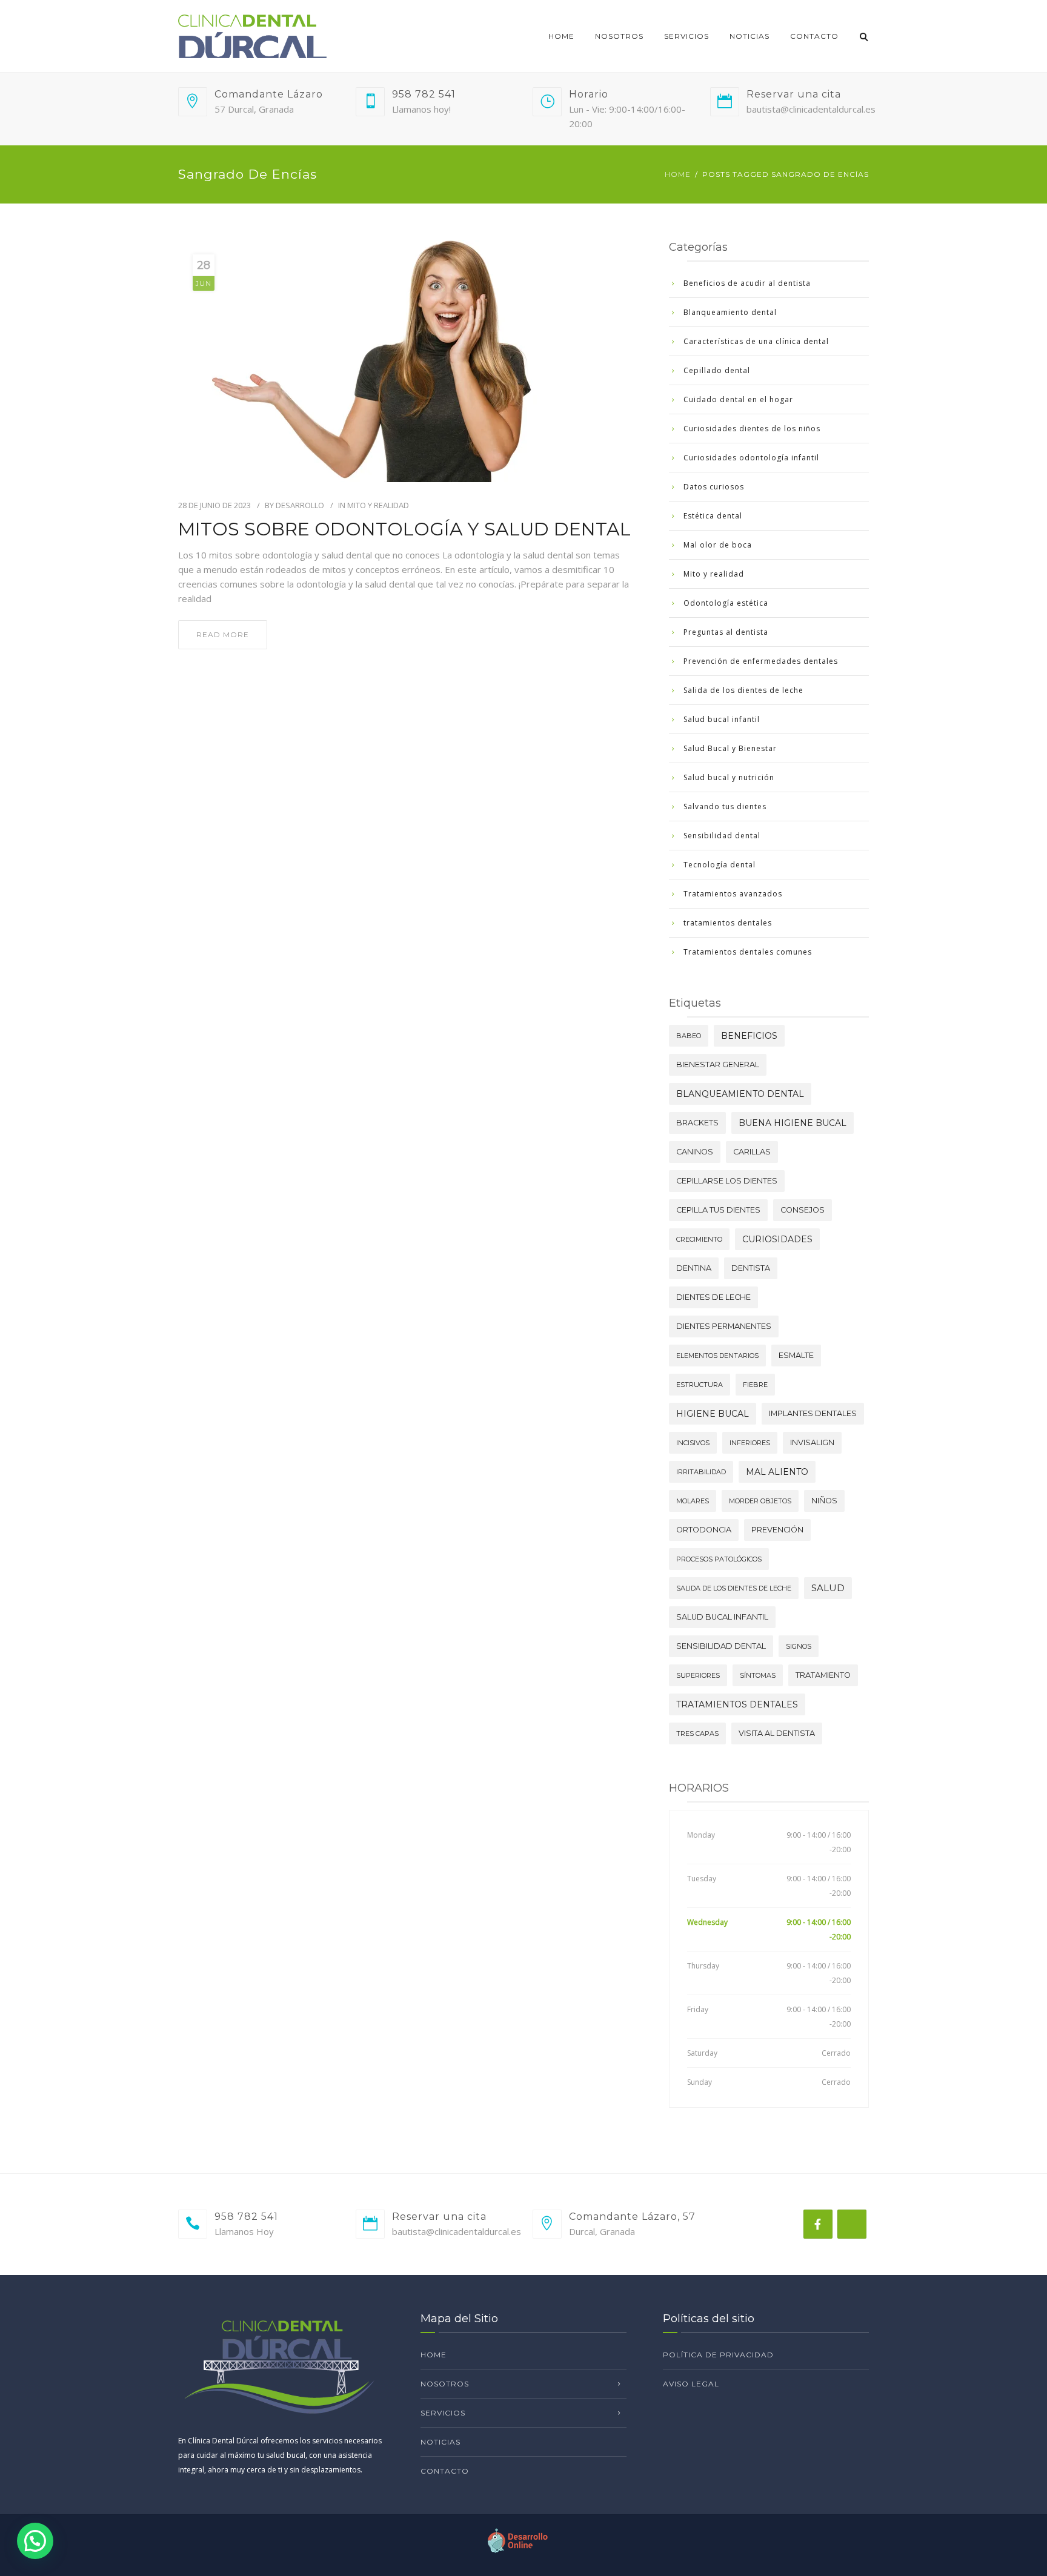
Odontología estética (726, 603)
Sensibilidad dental (722, 836)
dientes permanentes (724, 1326)
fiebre (755, 1385)
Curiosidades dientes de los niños (752, 429)
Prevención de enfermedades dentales (761, 661)
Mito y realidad (378, 505)
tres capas (697, 1733)
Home (561, 36)
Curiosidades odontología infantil (751, 458)
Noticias (750, 36)
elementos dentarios (717, 1356)
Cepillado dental (717, 370)
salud (828, 1588)
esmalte (796, 1355)
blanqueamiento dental (740, 1094)
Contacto (814, 36)
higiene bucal (713, 1414)
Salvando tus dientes (725, 806)
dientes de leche (713, 1297)
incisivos (693, 1443)
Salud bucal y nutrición (729, 777)
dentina (694, 1268)
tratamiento (823, 1675)
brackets (697, 1123)
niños (824, 1501)
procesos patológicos (719, 1559)
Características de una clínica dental (756, 341)
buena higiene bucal (793, 1123)
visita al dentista (777, 1733)
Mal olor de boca (718, 545)
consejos (803, 1210)
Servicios (686, 36)
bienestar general (718, 1065)
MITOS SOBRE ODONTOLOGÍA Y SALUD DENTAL (404, 529)
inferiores (750, 1443)
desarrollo (300, 505)
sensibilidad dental (721, 1646)
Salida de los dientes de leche (743, 690)
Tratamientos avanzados (733, 894)
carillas (752, 1152)
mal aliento (777, 1472)
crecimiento (699, 1239)
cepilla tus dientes (718, 1210)
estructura (700, 1385)
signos (799, 1646)
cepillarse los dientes (727, 1181)
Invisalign (812, 1442)
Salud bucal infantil (722, 719)
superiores (698, 1675)
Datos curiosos (714, 487)
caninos (695, 1152)
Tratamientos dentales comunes (748, 952)
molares (693, 1501)
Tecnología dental (720, 865)
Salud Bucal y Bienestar (730, 748)
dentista (751, 1268)
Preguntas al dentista (726, 632)
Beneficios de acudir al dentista (747, 283)
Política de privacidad (718, 2355)
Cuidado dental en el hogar (738, 399)
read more (223, 634)
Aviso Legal (691, 2384)
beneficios (749, 1036)
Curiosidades (777, 1239)
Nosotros (619, 36)
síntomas (758, 1675)
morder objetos (760, 1501)
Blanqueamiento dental (730, 312)
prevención (777, 1530)
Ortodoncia (704, 1530)
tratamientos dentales (728, 923)
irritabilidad (701, 1472)
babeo (689, 1036)
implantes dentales (813, 1413)
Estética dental (713, 516)
